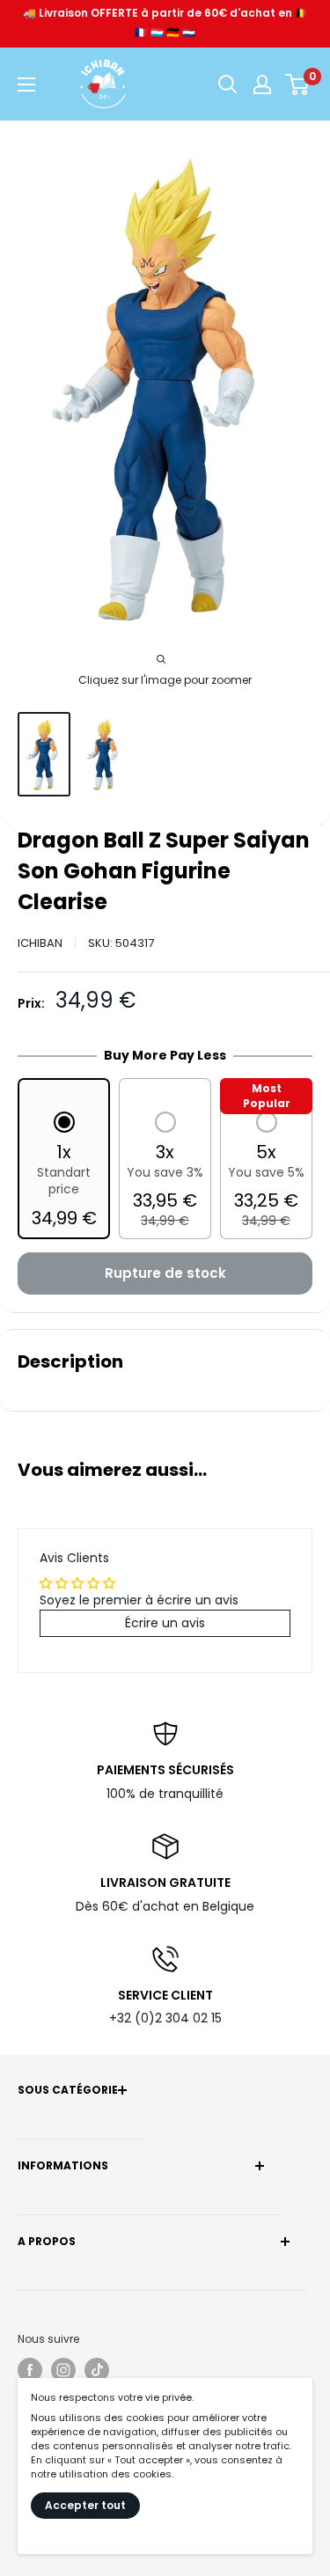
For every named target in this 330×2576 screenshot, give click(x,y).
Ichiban (40, 943)
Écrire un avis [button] (165, 1623)
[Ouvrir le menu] (26, 84)
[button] (64, 1172)
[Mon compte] (262, 84)
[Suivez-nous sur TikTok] (97, 2370)
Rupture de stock (165, 1273)
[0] (298, 84)
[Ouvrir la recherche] (228, 84)
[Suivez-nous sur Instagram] (63, 2370)
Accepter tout (85, 2505)
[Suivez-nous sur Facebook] (30, 2370)
